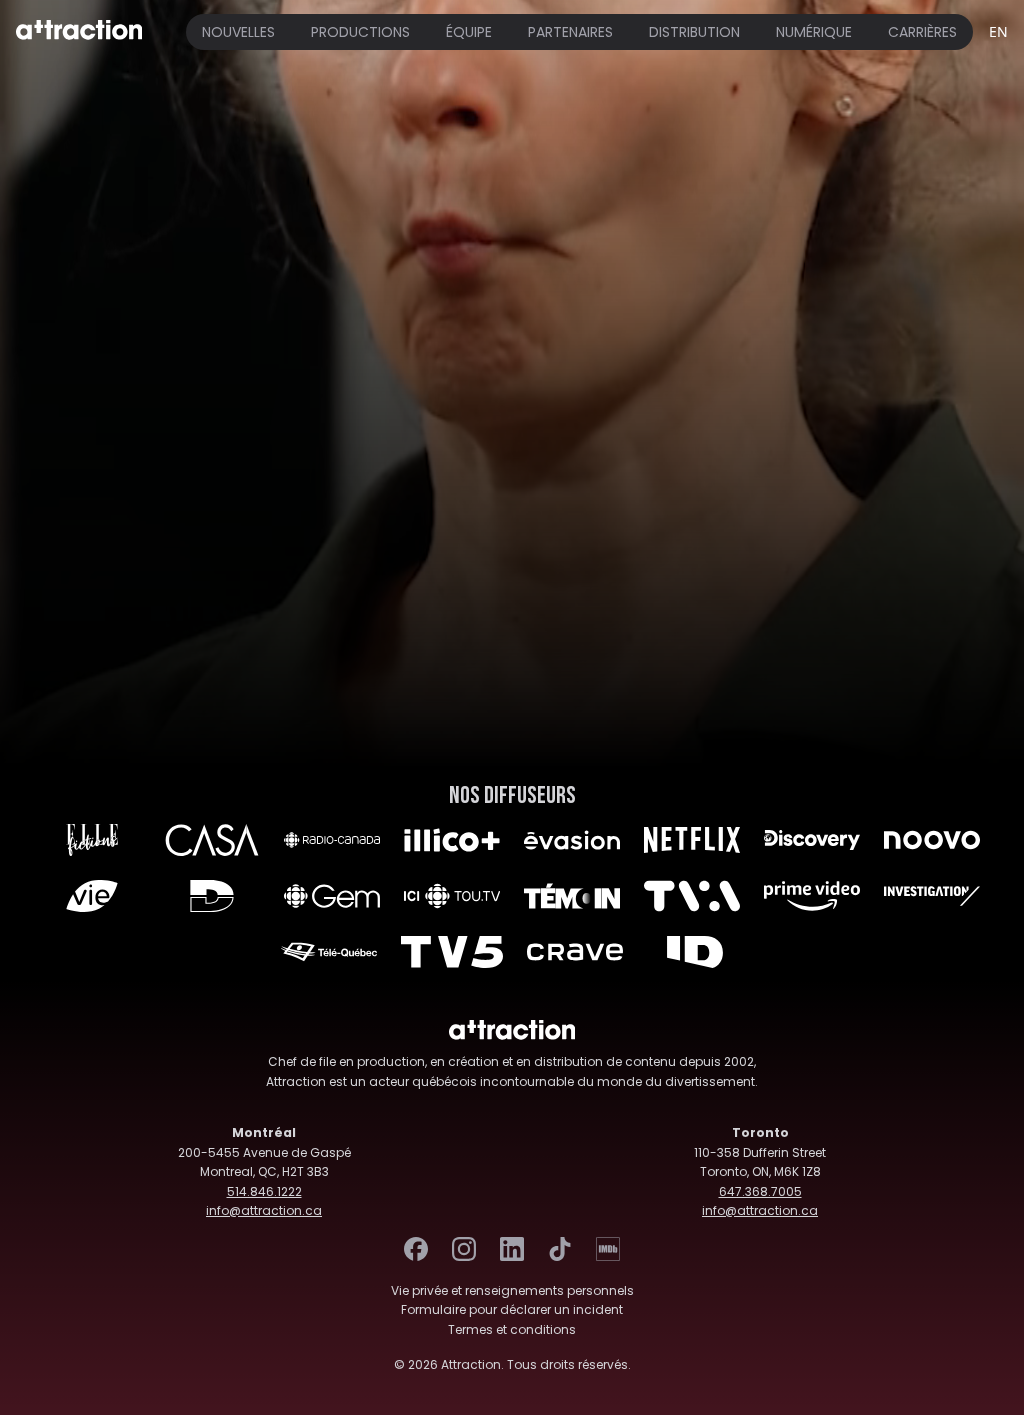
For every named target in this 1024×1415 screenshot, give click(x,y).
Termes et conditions (512, 1329)
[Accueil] (79, 32)
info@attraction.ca (264, 1210)
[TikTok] (560, 1249)
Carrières (922, 32)
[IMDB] (608, 1249)
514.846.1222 (264, 1191)
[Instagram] (464, 1249)
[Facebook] (416, 1249)
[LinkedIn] (512, 1249)
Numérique (814, 32)
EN (998, 31)
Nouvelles (238, 32)
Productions (360, 32)
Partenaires (570, 32)
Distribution (694, 32)
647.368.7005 (760, 1191)
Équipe (469, 32)
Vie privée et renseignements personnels (512, 1290)
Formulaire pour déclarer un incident (512, 1309)
